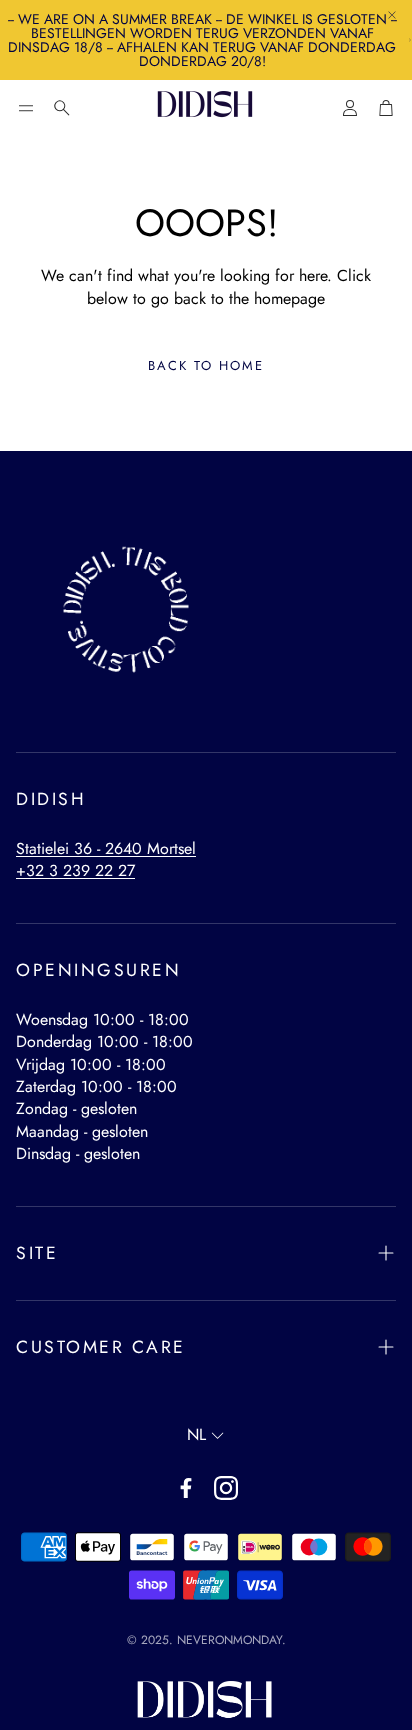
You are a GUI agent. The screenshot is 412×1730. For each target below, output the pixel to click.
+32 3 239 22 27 (75, 870)
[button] (26, 108)
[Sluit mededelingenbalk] (392, 15)
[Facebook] (186, 1488)
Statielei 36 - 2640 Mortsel (106, 848)
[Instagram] (226, 1488)
